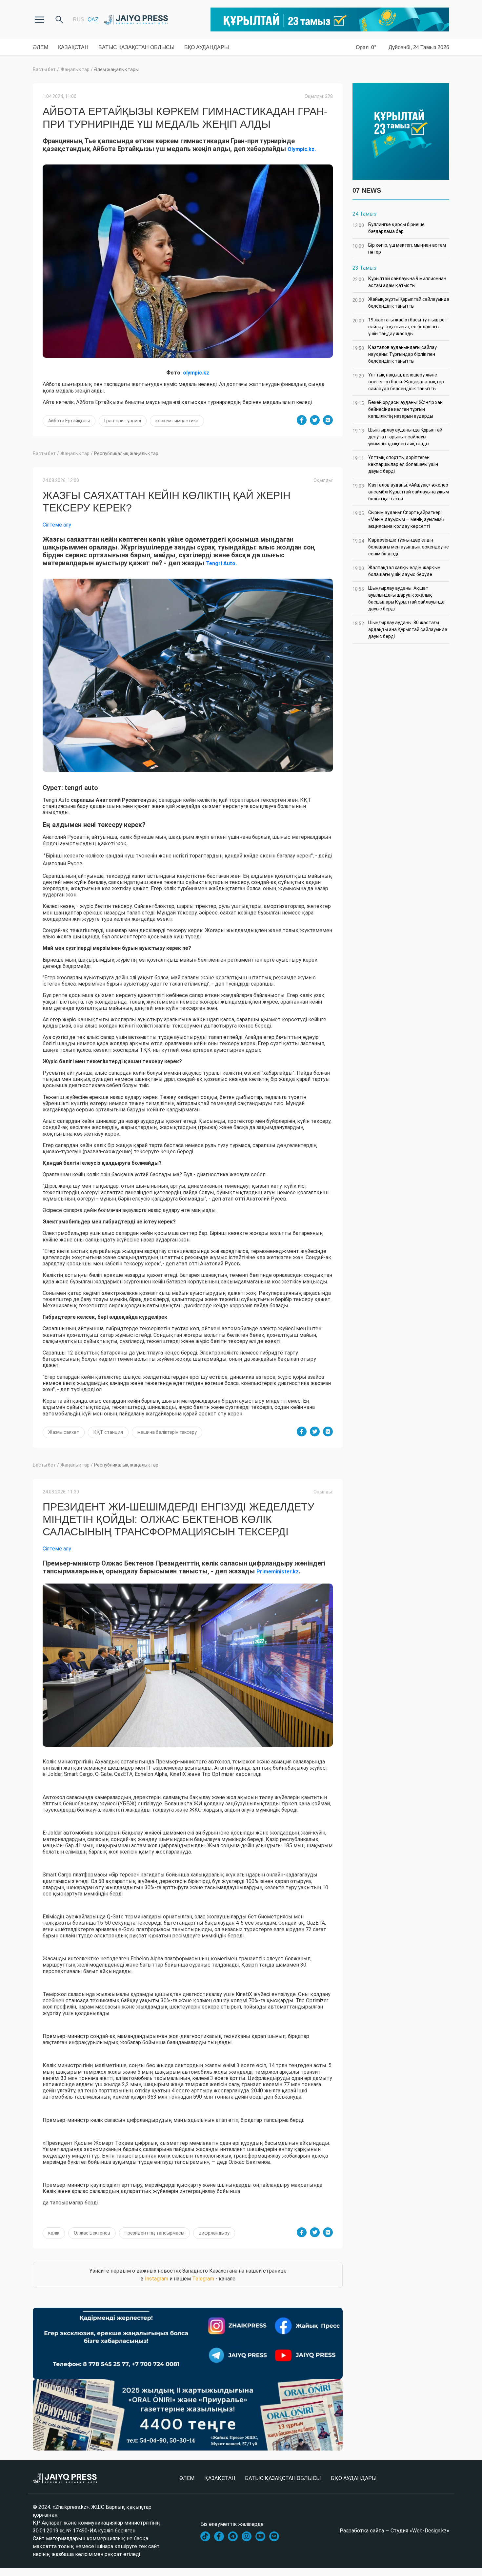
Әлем (40, 47)
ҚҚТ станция (108, 1432)
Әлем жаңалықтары (116, 69)
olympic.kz (196, 373)
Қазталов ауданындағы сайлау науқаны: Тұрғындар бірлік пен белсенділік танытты (395, 354)
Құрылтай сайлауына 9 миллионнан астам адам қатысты (399, 282)
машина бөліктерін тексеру (167, 1432)
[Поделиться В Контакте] (328, 420)
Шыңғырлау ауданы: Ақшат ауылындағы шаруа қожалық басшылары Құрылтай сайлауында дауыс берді (399, 598)
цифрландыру (214, 2233)
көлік (54, 2233)
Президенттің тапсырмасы (154, 2233)
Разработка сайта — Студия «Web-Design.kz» (394, 2531)
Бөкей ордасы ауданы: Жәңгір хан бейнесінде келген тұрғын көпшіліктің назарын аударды (398, 409)
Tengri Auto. (221, 563)
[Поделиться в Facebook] (302, 420)
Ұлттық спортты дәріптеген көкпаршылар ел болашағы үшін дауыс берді (395, 464)
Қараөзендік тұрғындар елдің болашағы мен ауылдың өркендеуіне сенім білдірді (401, 547)
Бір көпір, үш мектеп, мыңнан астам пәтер (399, 249)
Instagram (157, 2279)
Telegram (203, 2279)
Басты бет (44, 69)
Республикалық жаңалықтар (126, 453)
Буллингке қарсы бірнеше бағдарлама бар (389, 228)
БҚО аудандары (207, 47)
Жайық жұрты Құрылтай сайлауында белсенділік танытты (401, 303)
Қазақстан (73, 47)
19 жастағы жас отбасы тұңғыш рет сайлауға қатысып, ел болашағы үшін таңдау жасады (400, 327)
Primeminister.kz (278, 1572)
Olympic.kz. (302, 149)
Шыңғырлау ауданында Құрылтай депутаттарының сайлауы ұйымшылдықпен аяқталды (397, 437)
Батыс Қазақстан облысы (136, 47)
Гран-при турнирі (123, 421)
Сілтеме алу (57, 525)
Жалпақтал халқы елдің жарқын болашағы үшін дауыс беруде (396, 571)
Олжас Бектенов (92, 2233)
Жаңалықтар (75, 69)
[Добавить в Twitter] (315, 420)
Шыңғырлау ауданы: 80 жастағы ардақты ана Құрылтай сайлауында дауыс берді (400, 629)
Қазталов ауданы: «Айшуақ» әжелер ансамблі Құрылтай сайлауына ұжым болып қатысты (401, 492)
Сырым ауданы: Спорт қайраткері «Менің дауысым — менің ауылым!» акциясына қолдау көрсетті (399, 519)
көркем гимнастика (177, 421)
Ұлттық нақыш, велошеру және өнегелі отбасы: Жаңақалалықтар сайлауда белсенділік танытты (398, 382)
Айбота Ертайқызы (69, 421)
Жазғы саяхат (64, 1432)
